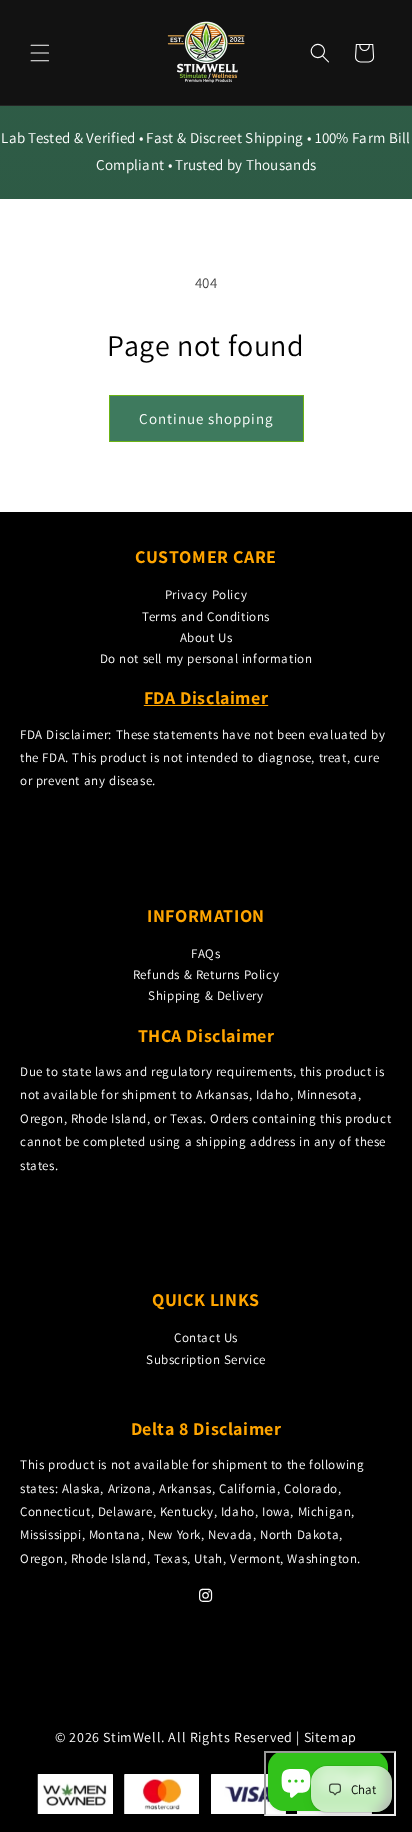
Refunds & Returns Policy (206, 974)
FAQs (205, 953)
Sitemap (330, 1737)
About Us (206, 637)
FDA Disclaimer (206, 697)
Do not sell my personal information (206, 658)
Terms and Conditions (206, 616)
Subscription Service (206, 1359)
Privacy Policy (206, 594)
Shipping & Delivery (205, 995)
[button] (40, 53)
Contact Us (206, 1337)
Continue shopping (206, 418)
